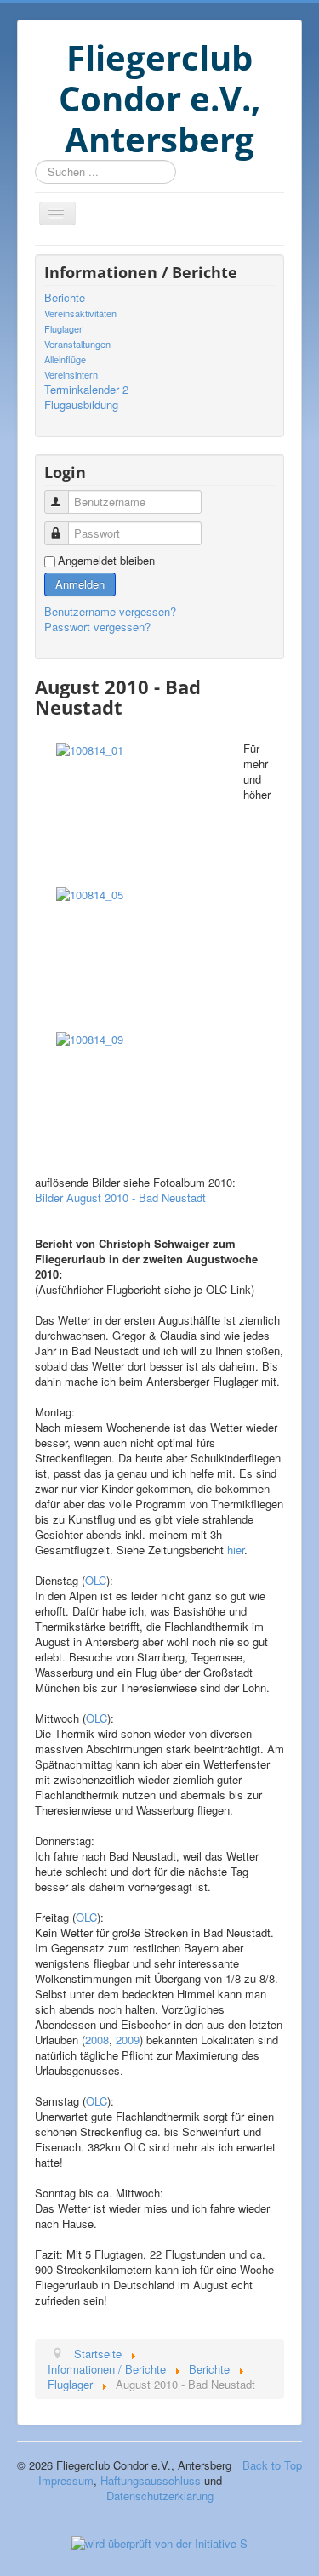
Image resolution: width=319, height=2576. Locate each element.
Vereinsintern (71, 374)
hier (236, 1550)
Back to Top (272, 2465)
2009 (128, 2040)
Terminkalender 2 (86, 390)
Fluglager (63, 328)
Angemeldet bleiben (106, 561)
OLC (96, 1580)
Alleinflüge (65, 359)
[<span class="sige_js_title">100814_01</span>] (90, 748)
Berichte (65, 298)
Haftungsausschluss (151, 2480)
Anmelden (80, 584)
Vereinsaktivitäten (80, 313)
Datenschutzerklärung (160, 2496)
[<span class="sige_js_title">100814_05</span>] (90, 893)
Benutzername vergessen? (110, 611)
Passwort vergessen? (97, 627)
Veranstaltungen (77, 344)
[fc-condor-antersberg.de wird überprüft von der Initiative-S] (159, 2542)
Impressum (66, 2480)
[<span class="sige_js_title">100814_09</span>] (90, 1037)
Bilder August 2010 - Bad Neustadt (120, 1197)
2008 (97, 2040)
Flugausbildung (81, 405)
